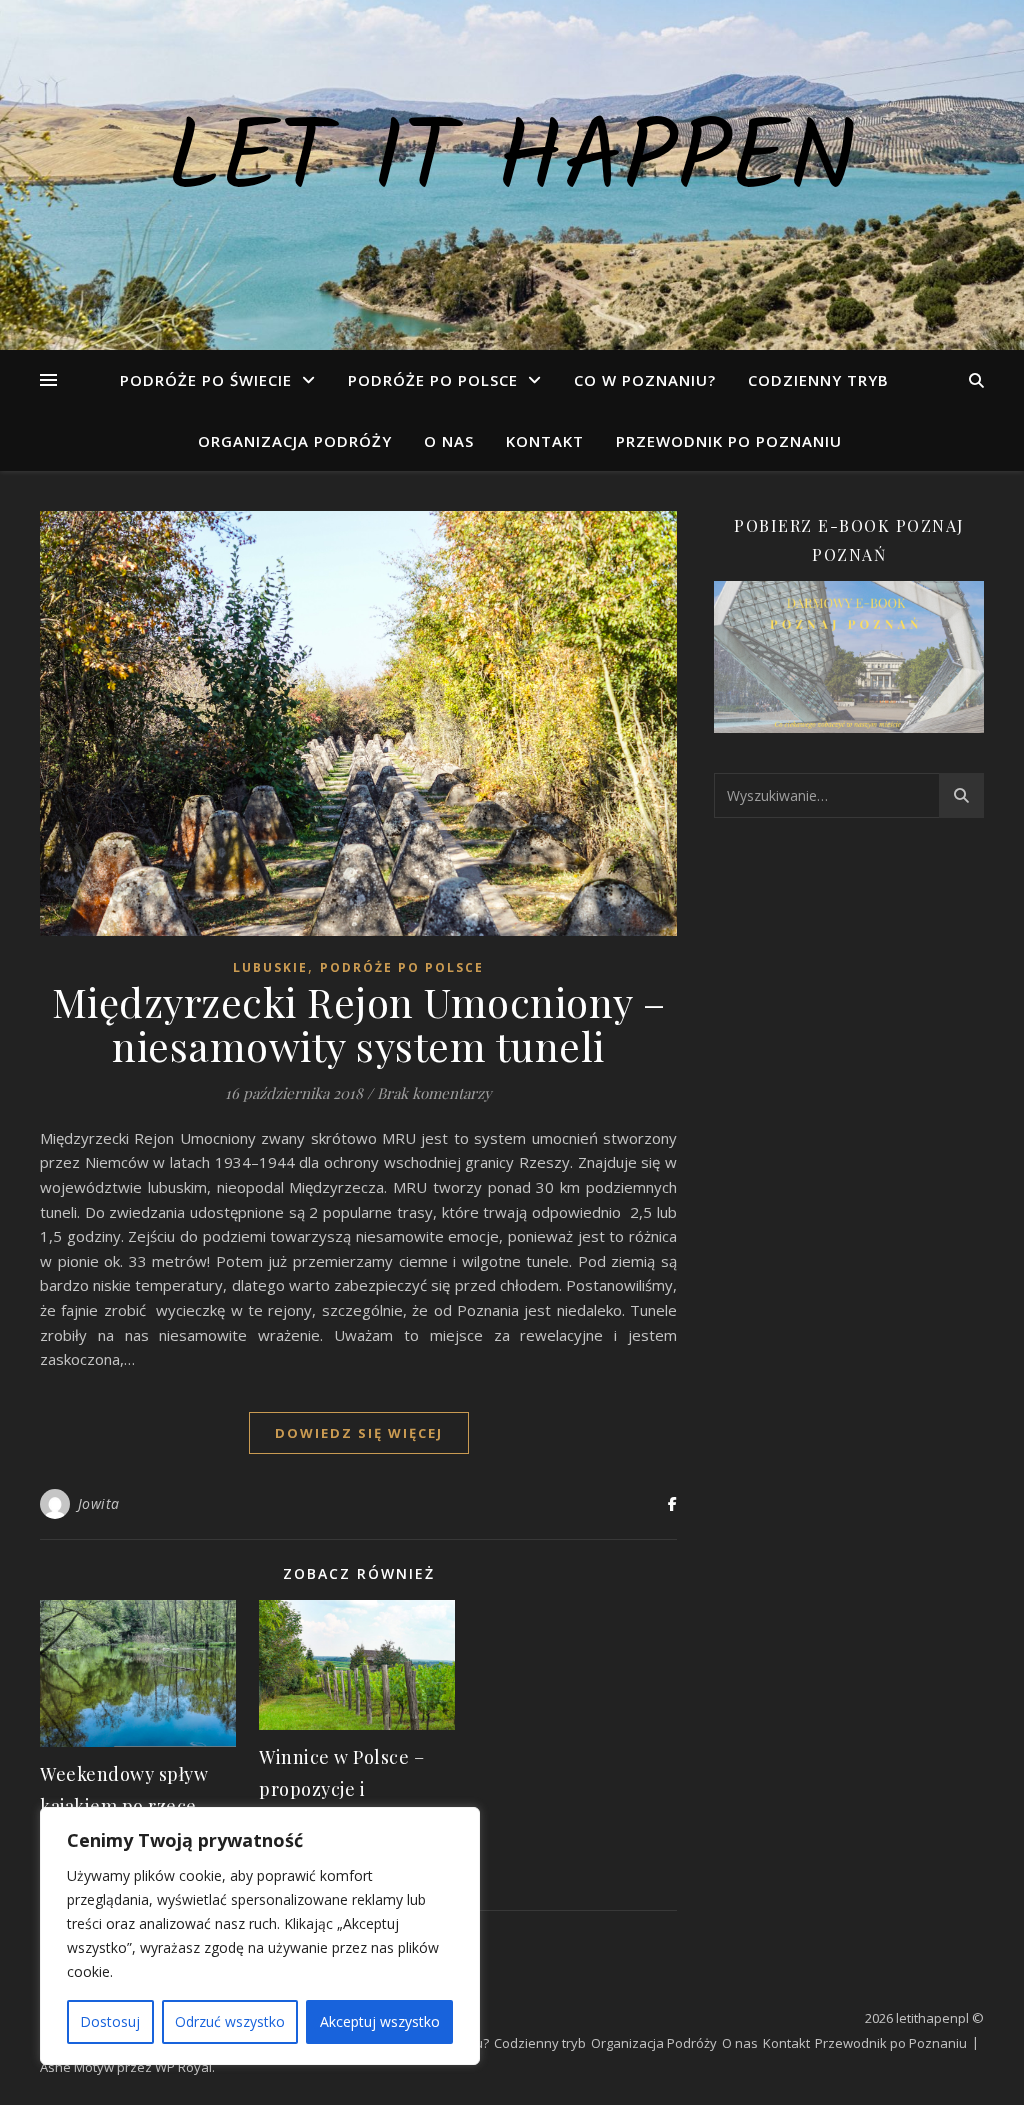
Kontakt (545, 441)
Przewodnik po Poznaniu (729, 441)
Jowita (99, 1503)
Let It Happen (512, 163)
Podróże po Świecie (206, 380)
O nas (449, 441)
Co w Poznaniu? (645, 380)
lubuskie (270, 967)
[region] (260, 1936)
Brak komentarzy (434, 1093)
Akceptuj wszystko (380, 2021)
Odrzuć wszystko (230, 2021)
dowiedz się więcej (359, 1433)
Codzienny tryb (818, 380)
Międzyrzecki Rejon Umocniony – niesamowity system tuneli (359, 1023)
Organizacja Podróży (295, 441)
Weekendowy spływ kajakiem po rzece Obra (124, 1806)
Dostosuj (110, 2021)
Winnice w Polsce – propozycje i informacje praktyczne (357, 1789)
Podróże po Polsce (433, 380)
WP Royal (183, 2067)
